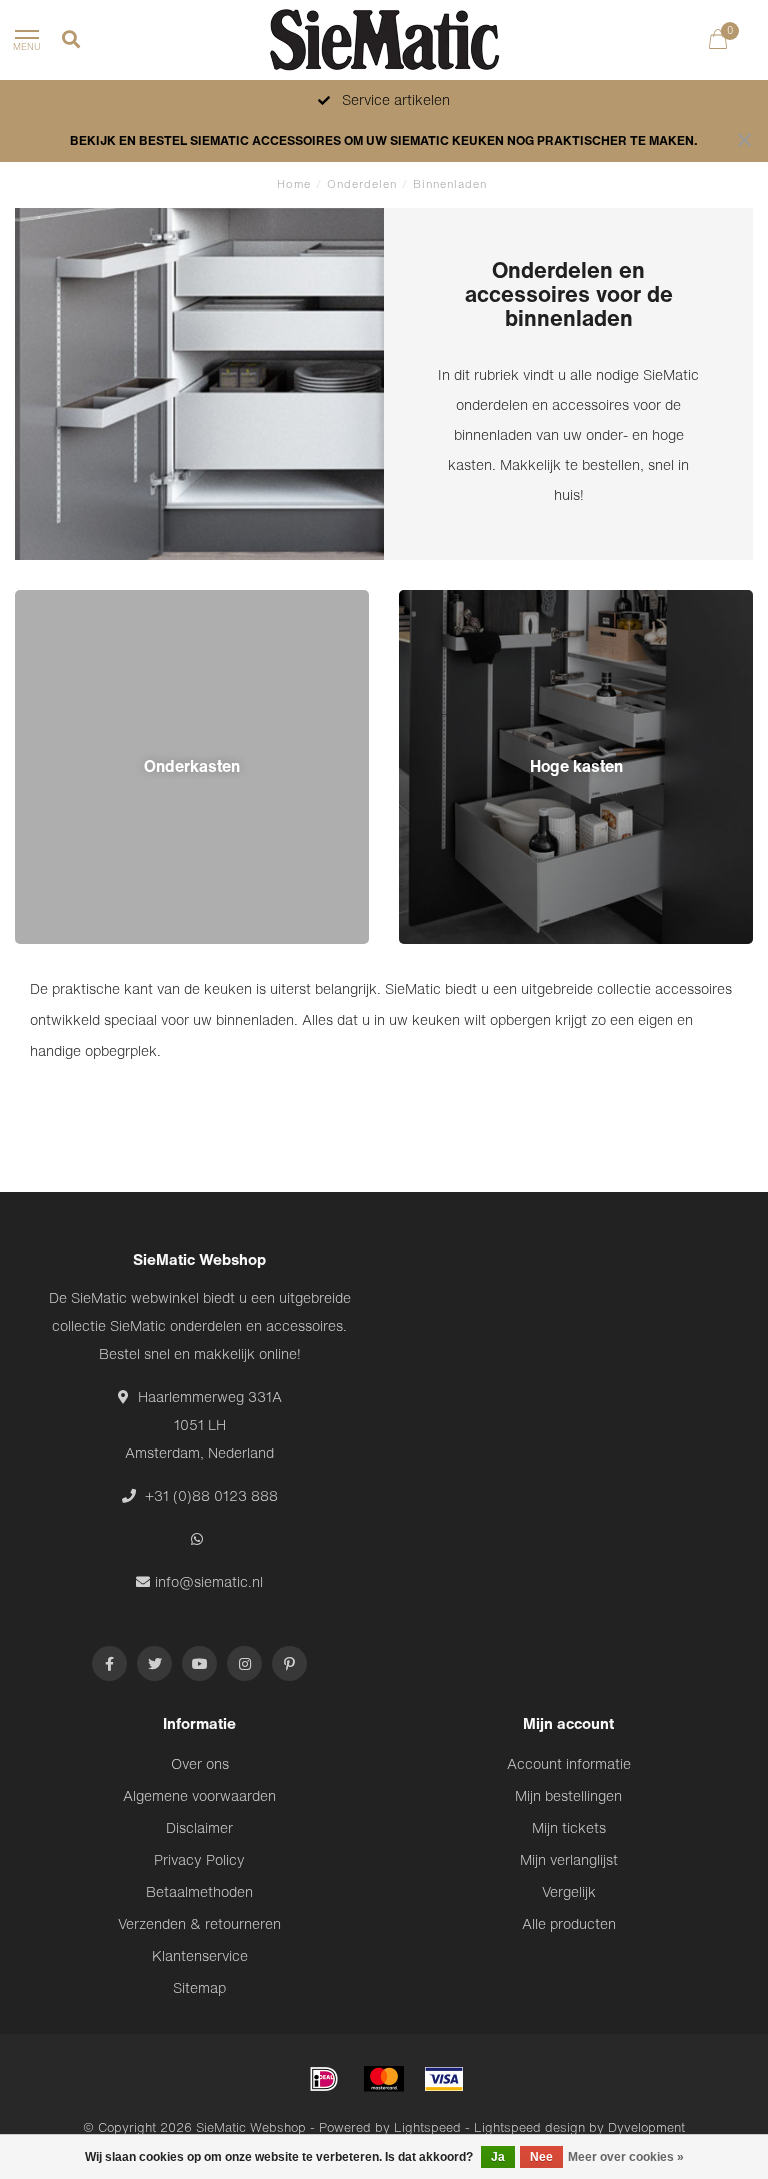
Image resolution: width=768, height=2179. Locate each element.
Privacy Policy (199, 1859)
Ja (498, 2157)
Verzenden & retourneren (199, 1923)
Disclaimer (199, 1827)
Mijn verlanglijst (569, 1859)
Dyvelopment (646, 2127)
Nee (541, 2157)
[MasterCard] (384, 2079)
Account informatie (569, 1763)
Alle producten (569, 1923)
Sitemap (199, 1987)
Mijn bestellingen (568, 1795)
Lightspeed (427, 2127)
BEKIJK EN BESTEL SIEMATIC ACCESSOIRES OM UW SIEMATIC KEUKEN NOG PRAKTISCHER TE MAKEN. (384, 140)
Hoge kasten (440, 600)
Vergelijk (569, 1891)
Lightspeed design (529, 2127)
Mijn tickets (569, 1827)
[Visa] (444, 2079)
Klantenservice (200, 1955)
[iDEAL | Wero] (324, 2079)
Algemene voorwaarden (199, 1795)
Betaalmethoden (199, 1891)
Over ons (200, 1763)
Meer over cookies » (626, 2157)
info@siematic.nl (209, 1581)
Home (294, 184)
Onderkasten (57, 600)
